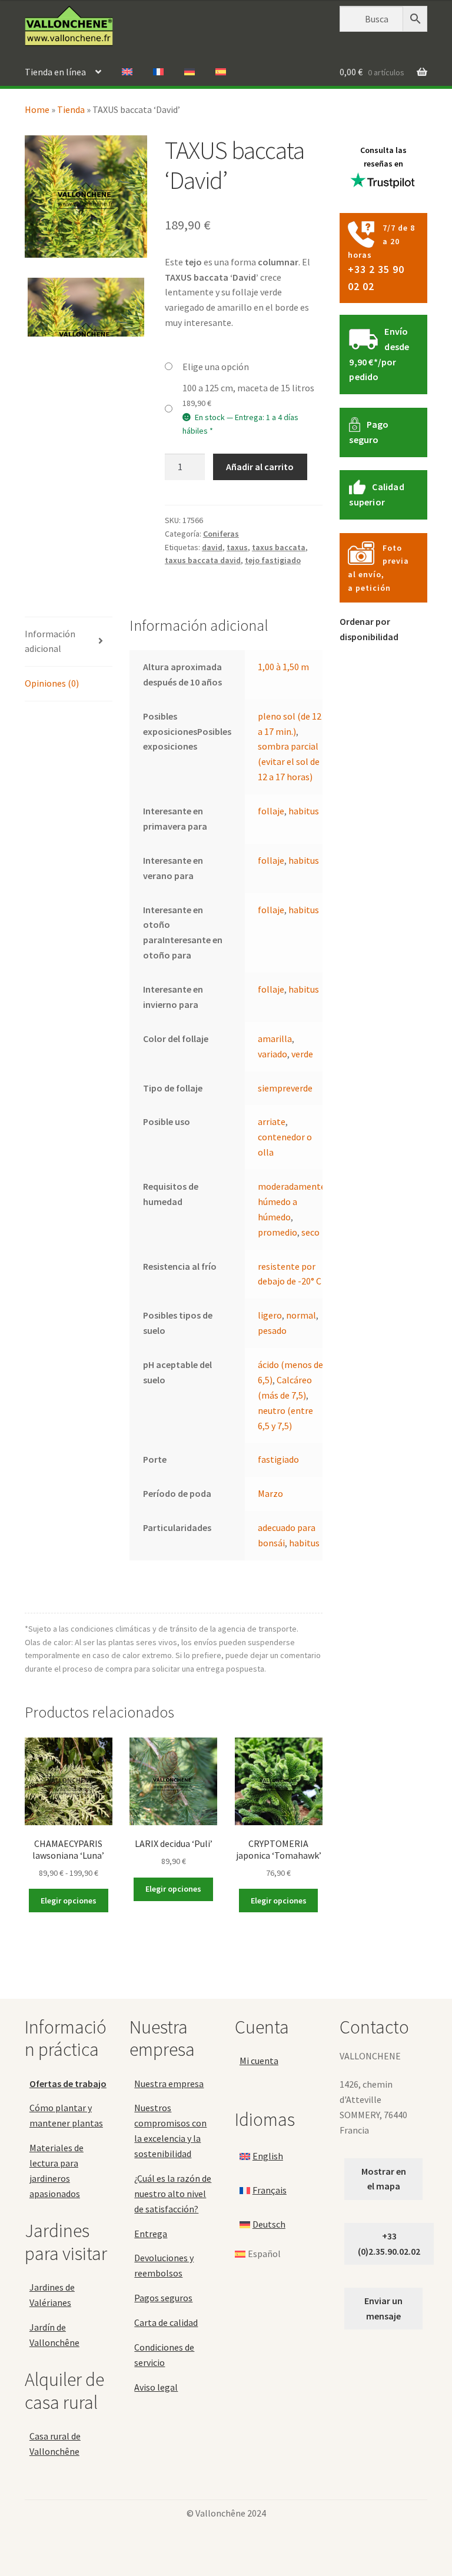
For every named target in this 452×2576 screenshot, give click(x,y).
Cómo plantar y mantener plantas (66, 2115)
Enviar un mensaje (383, 2308)
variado (272, 1054)
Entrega (151, 2234)
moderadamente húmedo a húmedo (292, 1202)
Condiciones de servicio (164, 2355)
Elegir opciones (69, 1901)
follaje (271, 811)
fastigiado (278, 1459)
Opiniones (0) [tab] (52, 683)
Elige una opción (216, 367)
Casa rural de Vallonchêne (55, 2444)
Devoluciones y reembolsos (164, 2265)
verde (302, 1054)
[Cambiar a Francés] (158, 72)
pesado (272, 1330)
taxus (237, 547)
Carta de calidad (166, 2322)
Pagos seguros (163, 2298)
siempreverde (285, 1088)
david (212, 547)
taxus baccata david (203, 560)
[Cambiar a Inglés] (127, 72)
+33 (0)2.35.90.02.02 (389, 2244)
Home (37, 109)
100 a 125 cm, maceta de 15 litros (248, 388)
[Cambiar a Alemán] (190, 72)
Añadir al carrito (260, 467)
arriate (272, 1121)
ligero (270, 1315)
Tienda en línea (55, 72)
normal (301, 1315)
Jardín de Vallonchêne (54, 2335)
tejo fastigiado (273, 560)
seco (310, 1232)
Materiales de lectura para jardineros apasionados (56, 2171)
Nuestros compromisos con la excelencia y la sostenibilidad (170, 2131)
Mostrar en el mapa (384, 2179)
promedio (277, 1232)
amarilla (275, 1039)
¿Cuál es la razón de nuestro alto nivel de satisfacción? (173, 2194)
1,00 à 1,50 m (283, 667)
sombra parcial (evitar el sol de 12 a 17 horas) (289, 761)
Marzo (270, 1493)
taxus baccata (279, 547)
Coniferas (221, 534)
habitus (304, 811)
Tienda (71, 109)
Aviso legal (156, 2387)
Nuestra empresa (169, 2084)
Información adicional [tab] (50, 641)
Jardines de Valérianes (52, 2295)
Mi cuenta (259, 2061)
